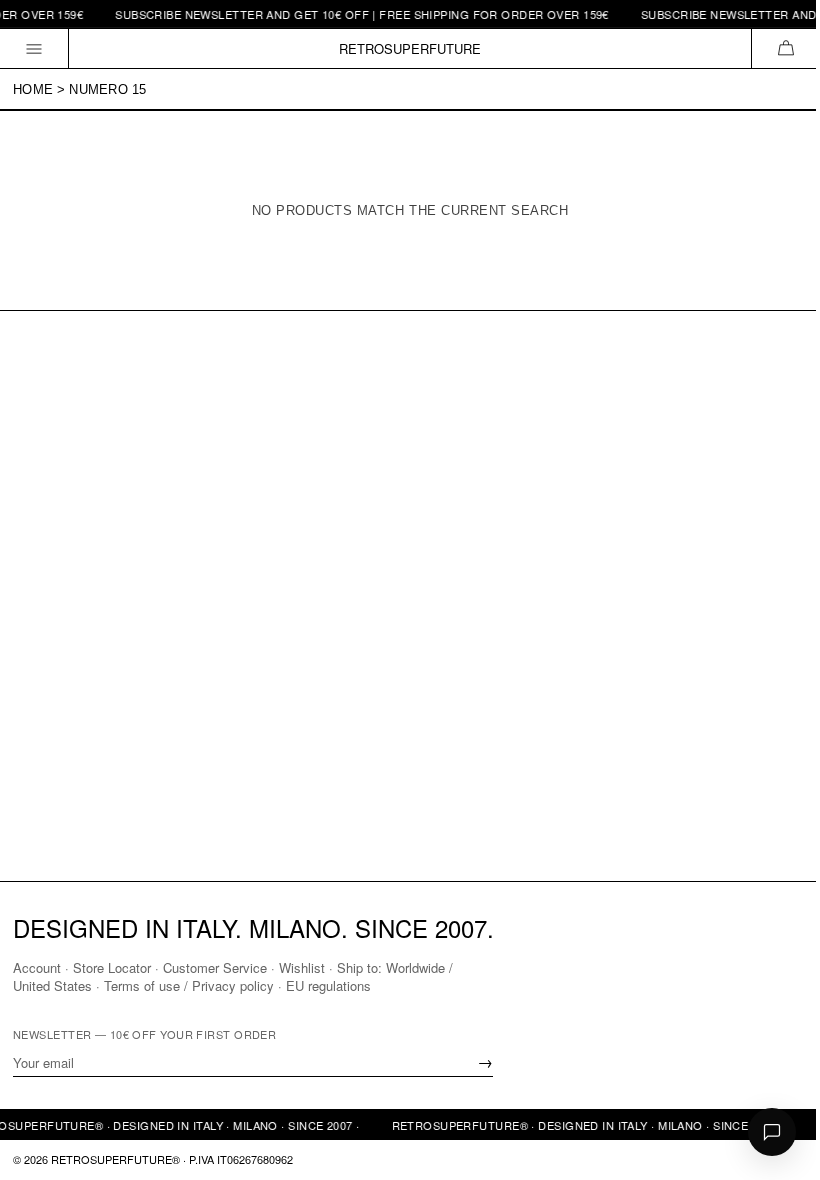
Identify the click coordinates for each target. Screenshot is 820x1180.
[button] (785, 48)
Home (33, 89)
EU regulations (328, 985)
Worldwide (415, 967)
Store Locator (112, 967)
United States (52, 985)
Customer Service (215, 967)
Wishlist (302, 967)
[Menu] (34, 48)
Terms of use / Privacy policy (189, 985)
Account (37, 967)
